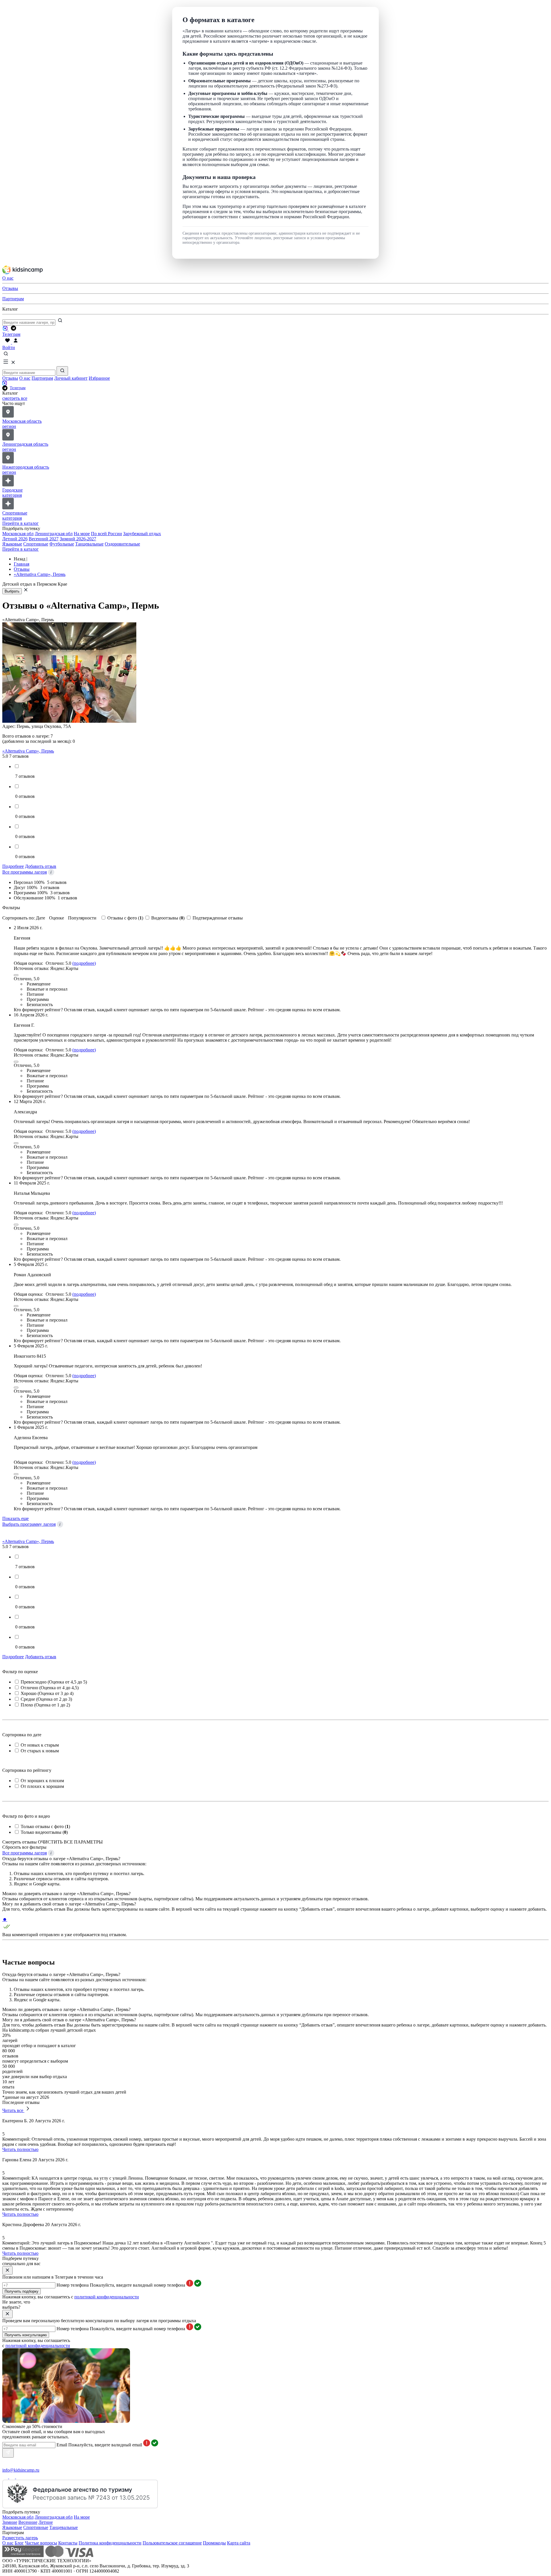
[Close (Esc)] (16, 975)
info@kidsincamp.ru (21, 2470)
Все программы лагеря (25, 872)
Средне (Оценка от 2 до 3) (46, 1699)
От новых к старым (40, 1745)
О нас (25, 378)
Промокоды (214, 2543)
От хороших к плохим (42, 1781)
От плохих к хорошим (42, 1786)
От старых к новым (40, 1751)
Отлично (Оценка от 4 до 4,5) (50, 1688)
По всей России (106, 534)
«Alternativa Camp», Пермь (28, 751)
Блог (19, 2543)
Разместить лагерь (20, 2538)
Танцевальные (89, 544)
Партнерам (42, 378)
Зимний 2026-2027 (78, 539)
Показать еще (15, 1518)
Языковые (12, 544)
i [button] (51, 872)
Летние (46, 2522)
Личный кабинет (71, 378)
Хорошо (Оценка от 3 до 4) (47, 1693)
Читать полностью (20, 2149)
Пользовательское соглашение (172, 2543)
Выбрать (12, 591)
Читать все (13, 2110)
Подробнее (13, 866)
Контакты (68, 2543)
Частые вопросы (41, 2543)
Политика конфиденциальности (110, 2543)
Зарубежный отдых (142, 534)
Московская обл (18, 534)
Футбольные (62, 544)
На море (82, 534)
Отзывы (10, 378)
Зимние (10, 2522)
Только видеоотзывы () (44, 1832)
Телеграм (18, 388)
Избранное (99, 378)
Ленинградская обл (54, 534)
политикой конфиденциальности (107, 2297)
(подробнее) (84, 963)
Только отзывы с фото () (45, 1826)
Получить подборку (22, 2291)
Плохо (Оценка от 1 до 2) (45, 1705)
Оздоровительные (122, 544)
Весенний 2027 (44, 539)
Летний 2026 (15, 539)
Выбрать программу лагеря (29, 1524)
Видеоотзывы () (168, 918)
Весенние (28, 2522)
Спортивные (36, 544)
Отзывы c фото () (126, 918)
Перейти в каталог (21, 523)
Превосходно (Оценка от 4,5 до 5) (54, 1682)
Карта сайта (239, 2543)
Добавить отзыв (41, 866)
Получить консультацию (26, 2335)
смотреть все (15, 398)
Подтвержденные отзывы (218, 918)
